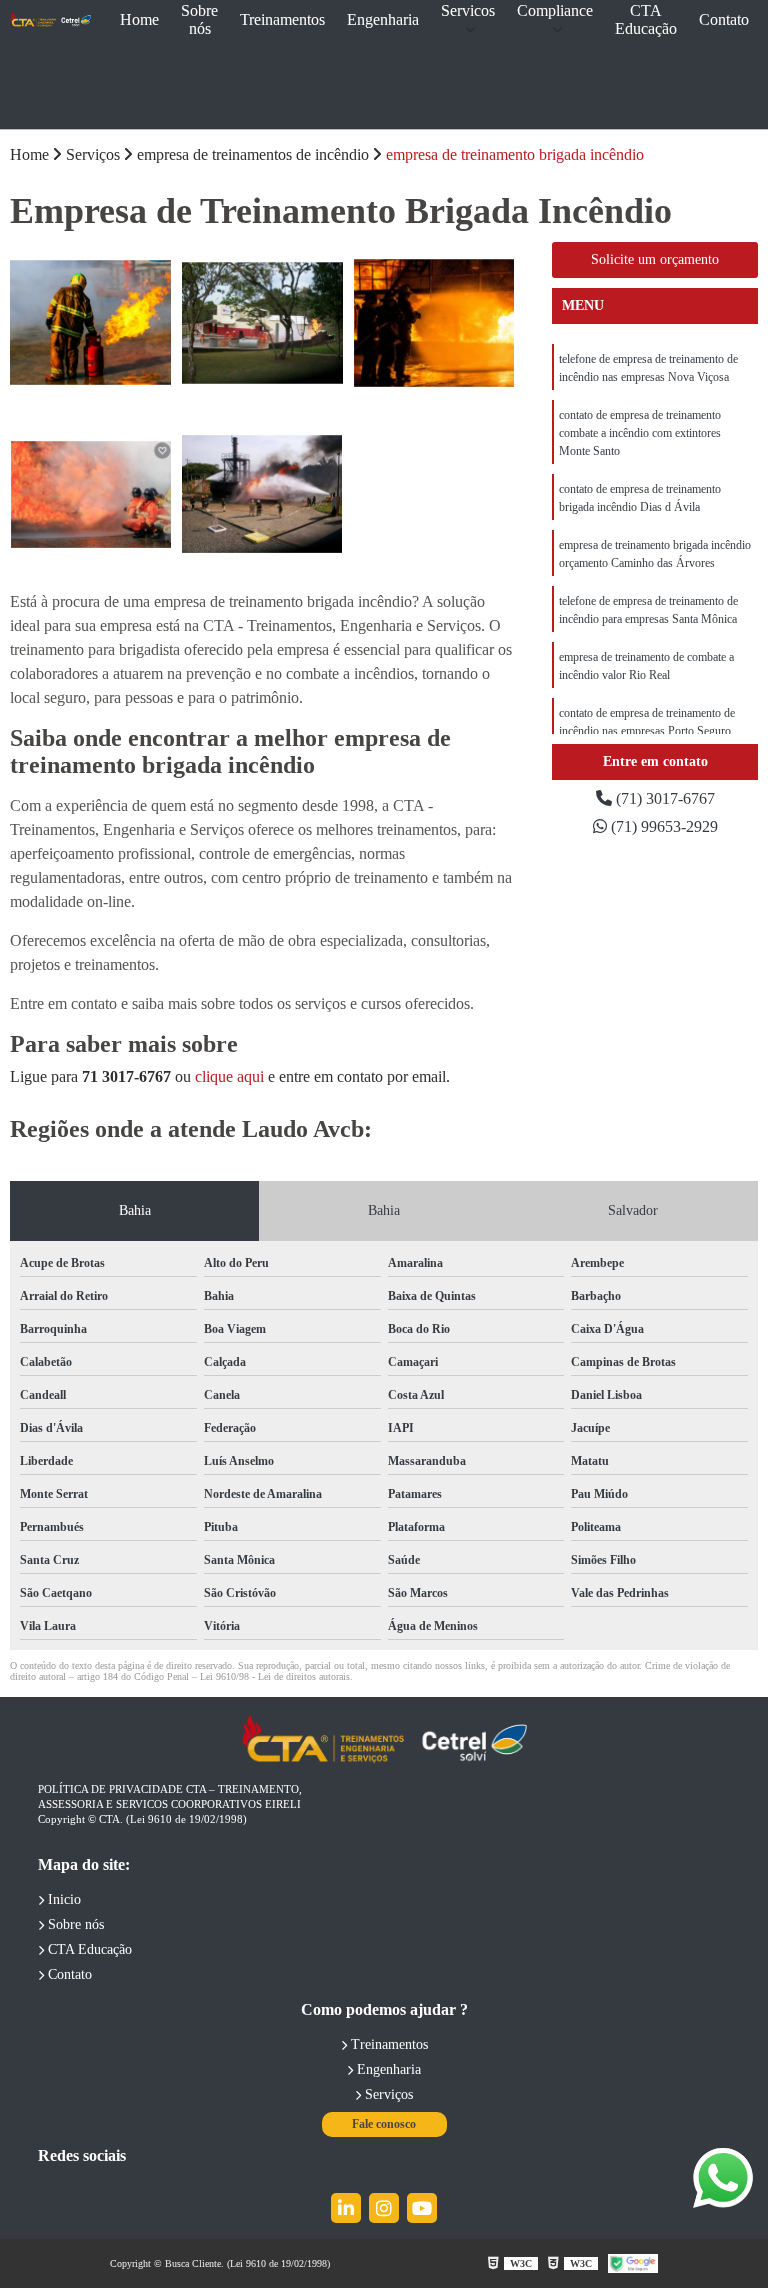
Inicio (62, 1899)
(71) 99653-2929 (662, 826)
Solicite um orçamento (655, 259)
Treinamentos (282, 19)
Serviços (387, 2094)
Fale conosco (384, 2124)
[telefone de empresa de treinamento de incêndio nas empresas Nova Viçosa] (91, 323)
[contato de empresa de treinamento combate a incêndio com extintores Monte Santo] (263, 323)
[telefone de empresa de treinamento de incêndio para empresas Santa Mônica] (263, 495)
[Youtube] (422, 2208)
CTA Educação (646, 19)
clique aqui (229, 1076)
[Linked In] (346, 2208)
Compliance (555, 10)
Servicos (468, 10)
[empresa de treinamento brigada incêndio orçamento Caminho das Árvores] (91, 495)
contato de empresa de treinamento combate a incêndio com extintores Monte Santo (640, 433)
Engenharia (383, 19)
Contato (724, 19)
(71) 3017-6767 (663, 798)
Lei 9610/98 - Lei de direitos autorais (275, 1676)
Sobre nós (199, 19)
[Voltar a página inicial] (50, 20)
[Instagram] (384, 2208)
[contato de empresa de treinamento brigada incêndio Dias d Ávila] (434, 323)
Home (139, 19)
